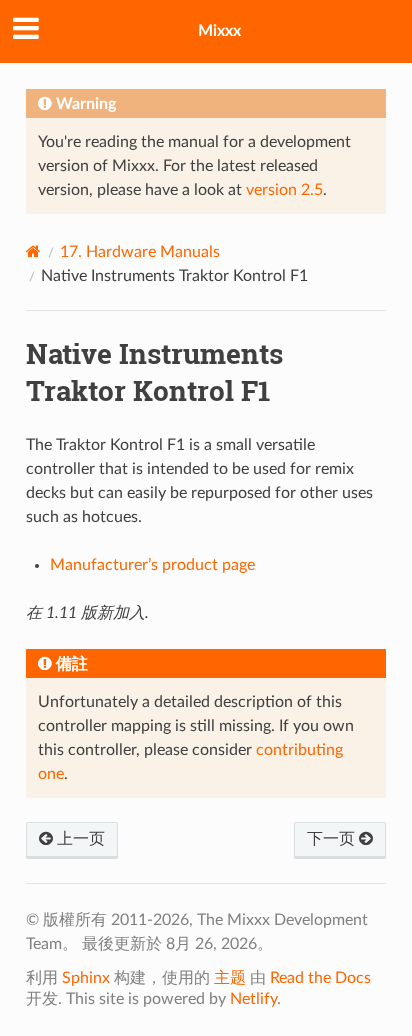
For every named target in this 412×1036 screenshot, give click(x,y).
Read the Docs (320, 978)
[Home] (33, 251)
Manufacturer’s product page (152, 565)
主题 (230, 978)
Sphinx (86, 978)
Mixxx (219, 31)
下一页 (333, 839)
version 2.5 (284, 190)
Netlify (253, 999)
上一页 (79, 839)
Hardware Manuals (140, 252)
